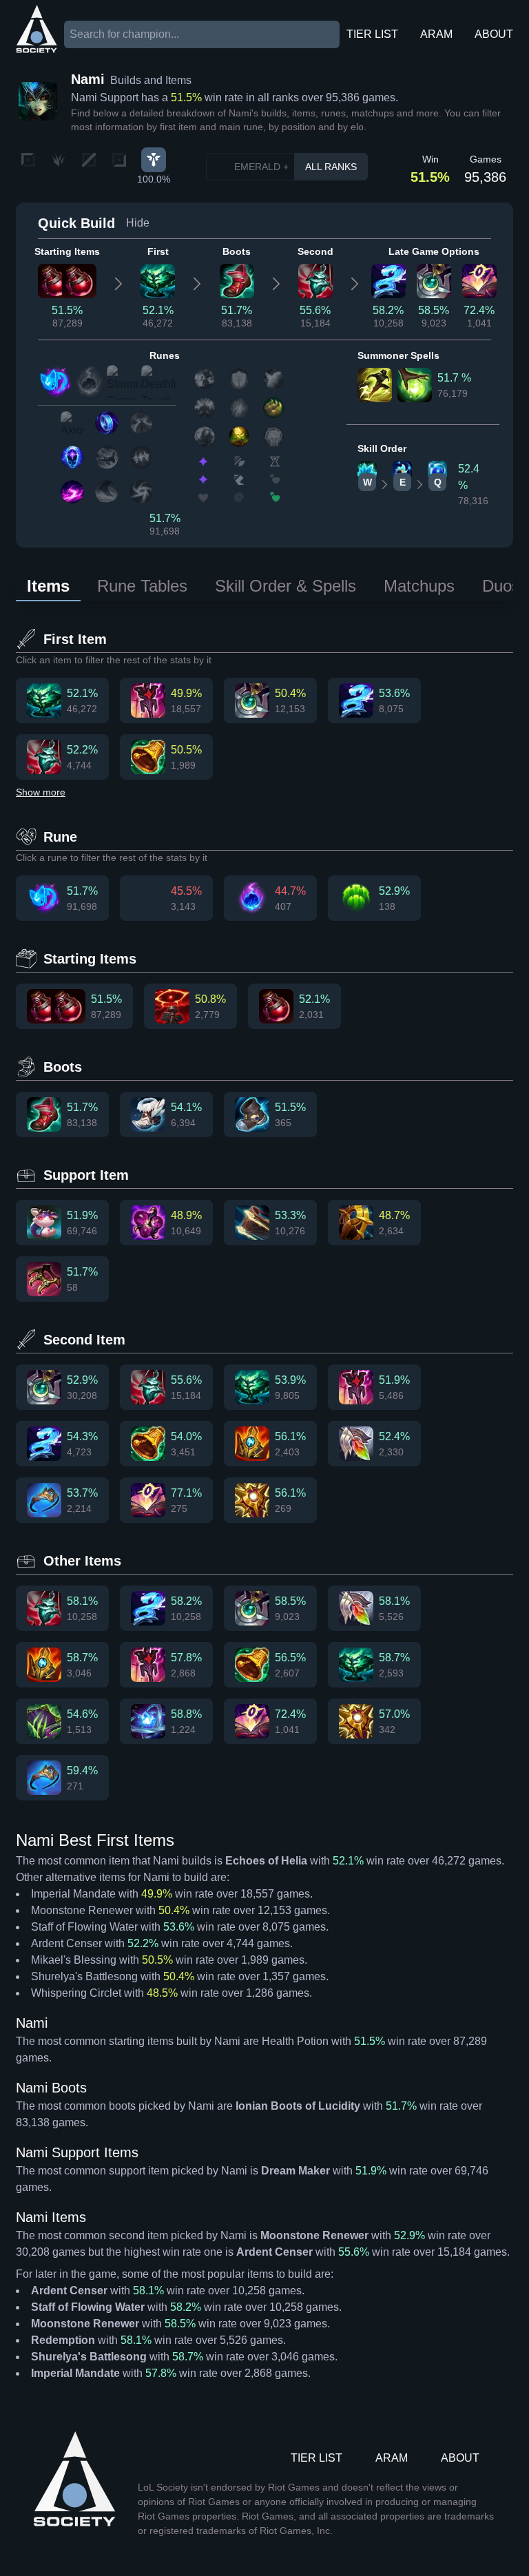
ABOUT (494, 34)
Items (48, 586)
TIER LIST (372, 34)
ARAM (436, 34)
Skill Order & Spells (286, 586)
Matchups (419, 586)
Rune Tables (142, 586)
